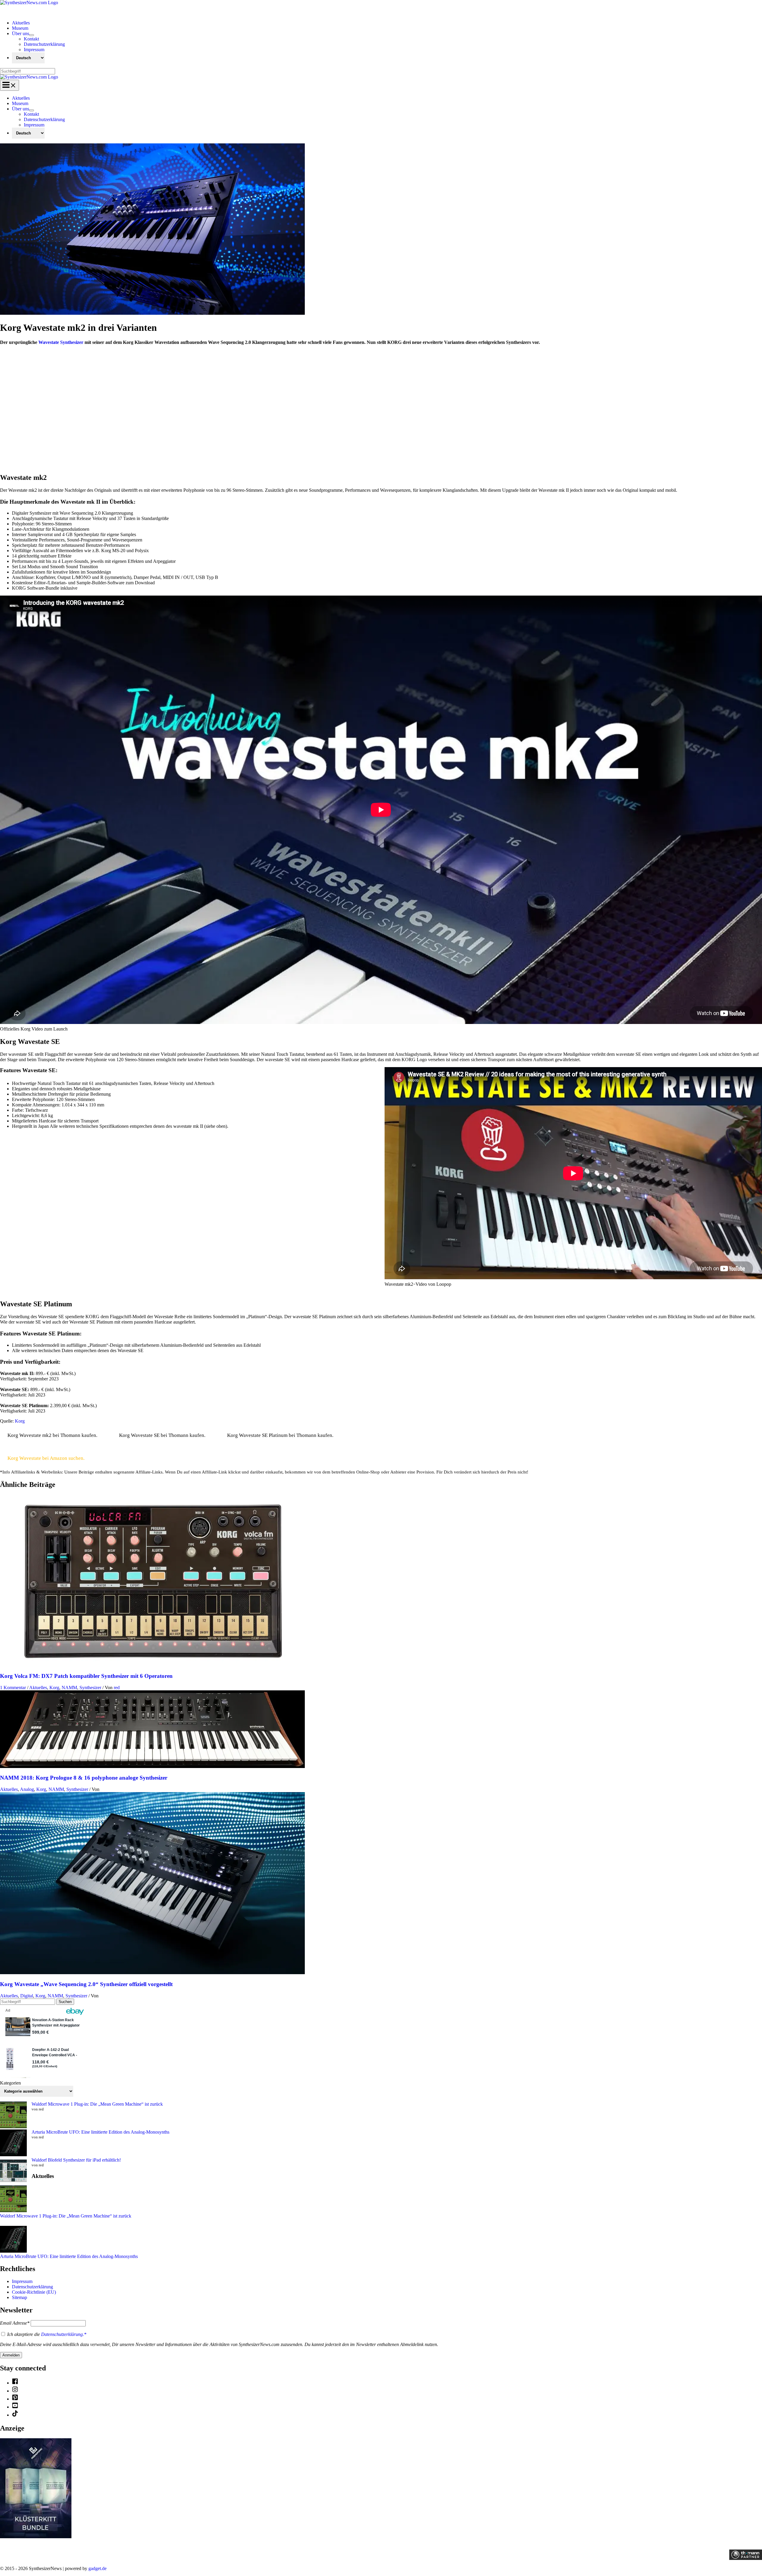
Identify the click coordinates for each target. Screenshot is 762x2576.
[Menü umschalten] (32, 35)
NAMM (69, 1688)
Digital (27, 1996)
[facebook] (15, 2383)
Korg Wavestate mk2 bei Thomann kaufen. (52, 1435)
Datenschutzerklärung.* (64, 2334)
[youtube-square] (15, 2407)
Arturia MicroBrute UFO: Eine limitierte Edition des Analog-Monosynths (100, 2132)
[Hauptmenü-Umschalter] (10, 85)
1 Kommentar (13, 1688)
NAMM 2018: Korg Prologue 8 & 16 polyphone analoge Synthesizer (84, 1778)
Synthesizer (90, 1688)
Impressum (22, 2281)
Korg (54, 1688)
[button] (4, 457)
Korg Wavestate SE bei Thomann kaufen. (162, 1435)
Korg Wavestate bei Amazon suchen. (46, 1458)
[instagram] (15, 2391)
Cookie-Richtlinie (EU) (34, 2292)
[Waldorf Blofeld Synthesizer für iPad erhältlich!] (13, 2171)
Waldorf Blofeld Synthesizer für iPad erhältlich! (76, 2160)
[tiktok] (15, 2415)
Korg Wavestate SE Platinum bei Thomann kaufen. (280, 1435)
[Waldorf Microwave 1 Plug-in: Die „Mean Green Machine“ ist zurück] (13, 2115)
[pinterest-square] (15, 2399)
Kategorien (10, 2083)
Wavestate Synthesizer (61, 342)
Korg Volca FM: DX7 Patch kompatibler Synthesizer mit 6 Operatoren (86, 1676)
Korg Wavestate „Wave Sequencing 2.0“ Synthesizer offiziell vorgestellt (86, 1984)
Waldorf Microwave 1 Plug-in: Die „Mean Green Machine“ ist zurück (97, 2104)
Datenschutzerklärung (32, 2287)
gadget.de (97, 2568)
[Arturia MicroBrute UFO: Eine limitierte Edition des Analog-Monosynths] (13, 2143)
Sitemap (19, 2297)
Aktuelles (38, 1688)
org (22, 1421)
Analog (27, 1789)
